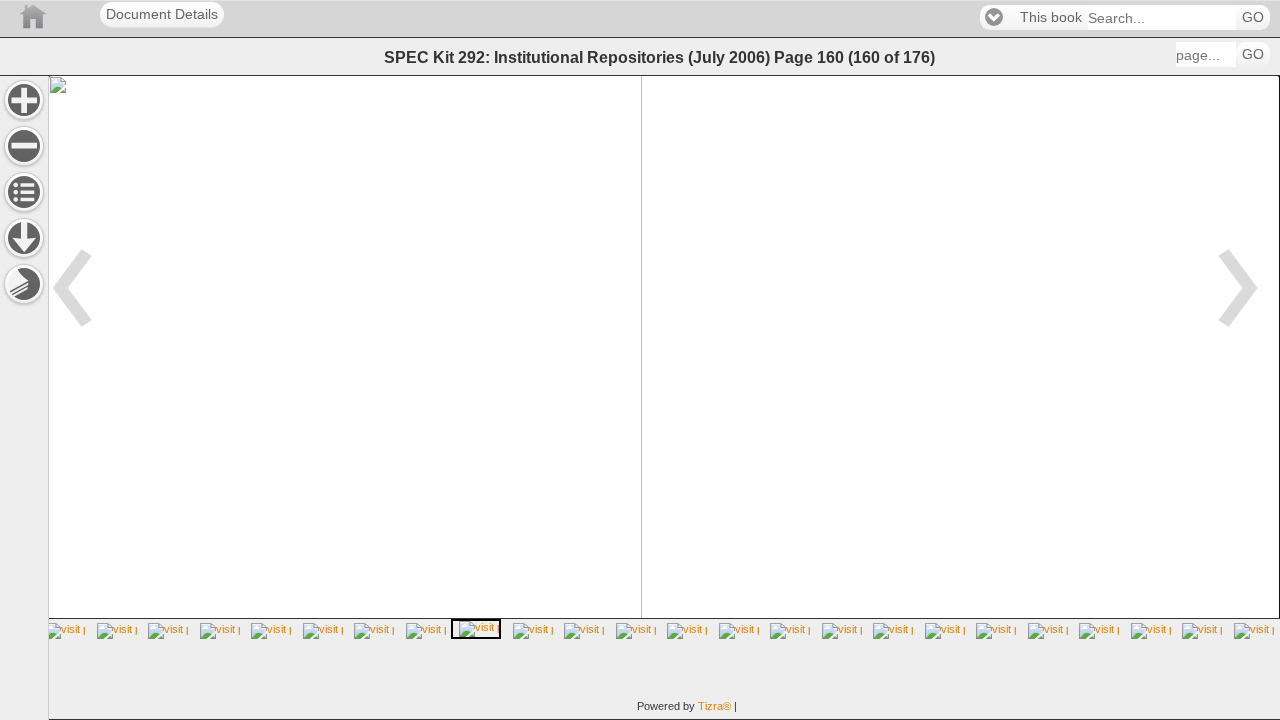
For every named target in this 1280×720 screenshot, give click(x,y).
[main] (664, 397)
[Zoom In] (24, 100)
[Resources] (24, 238)
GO (1253, 17)
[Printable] (24, 284)
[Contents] (24, 192)
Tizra (714, 706)
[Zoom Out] (24, 146)
